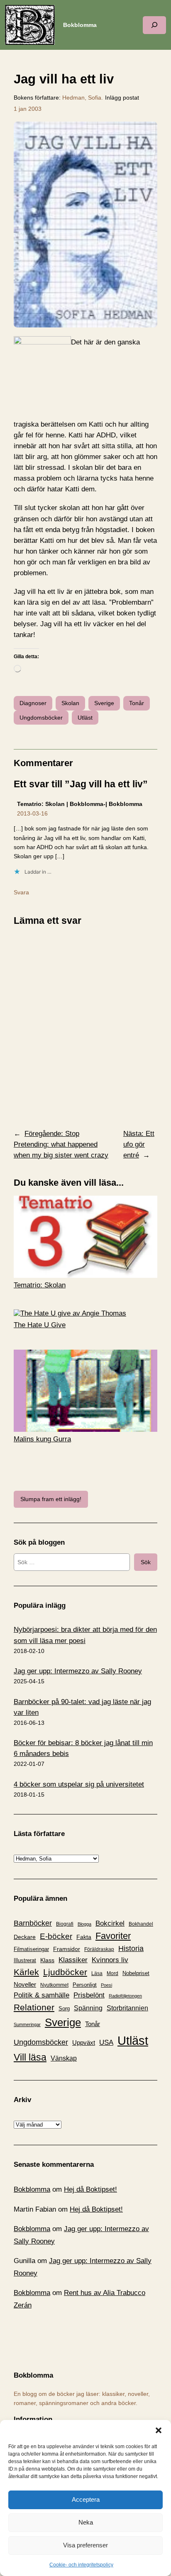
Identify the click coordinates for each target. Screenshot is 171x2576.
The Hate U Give (40, 1325)
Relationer (34, 2007)
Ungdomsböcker (41, 718)
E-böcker (56, 1936)
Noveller (25, 1985)
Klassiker (73, 1960)
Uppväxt (84, 2042)
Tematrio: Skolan (40, 1285)
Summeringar (27, 2024)
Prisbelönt (89, 1995)
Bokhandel (141, 1924)
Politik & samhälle (42, 1995)
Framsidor (67, 1949)
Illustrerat (25, 1961)
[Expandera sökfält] (154, 25)
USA (106, 2042)
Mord (112, 1973)
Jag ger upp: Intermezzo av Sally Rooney (78, 1671)
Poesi (106, 1985)
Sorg (64, 2008)
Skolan (70, 703)
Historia (131, 1948)
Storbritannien (127, 2008)
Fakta (84, 1937)
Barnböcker (33, 1923)
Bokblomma (80, 25)
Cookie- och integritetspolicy (81, 2565)
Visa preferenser (85, 2545)
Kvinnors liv (110, 1960)
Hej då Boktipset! (90, 2189)
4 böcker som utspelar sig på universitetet (79, 1784)
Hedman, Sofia (82, 98)
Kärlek (26, 1972)
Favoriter (113, 1936)
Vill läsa (30, 2057)
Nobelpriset (136, 1973)
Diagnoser (33, 703)
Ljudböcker (65, 1972)
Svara (21, 892)
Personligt (85, 1985)
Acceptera (86, 2499)
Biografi (65, 1924)
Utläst (85, 718)
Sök (146, 1562)
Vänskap (64, 2058)
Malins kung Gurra (42, 1439)
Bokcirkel (110, 1923)
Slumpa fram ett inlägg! (51, 1499)
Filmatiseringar (31, 1949)
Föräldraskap (99, 1949)
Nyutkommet (54, 1985)
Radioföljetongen (125, 1996)
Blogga (84, 1924)
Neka (86, 2522)
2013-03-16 (32, 813)
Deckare (25, 1937)
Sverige (104, 703)
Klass (47, 1960)
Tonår (137, 703)
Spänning (88, 2008)
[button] (159, 2430)
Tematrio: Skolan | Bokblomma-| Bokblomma (80, 804)
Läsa (97, 1973)
